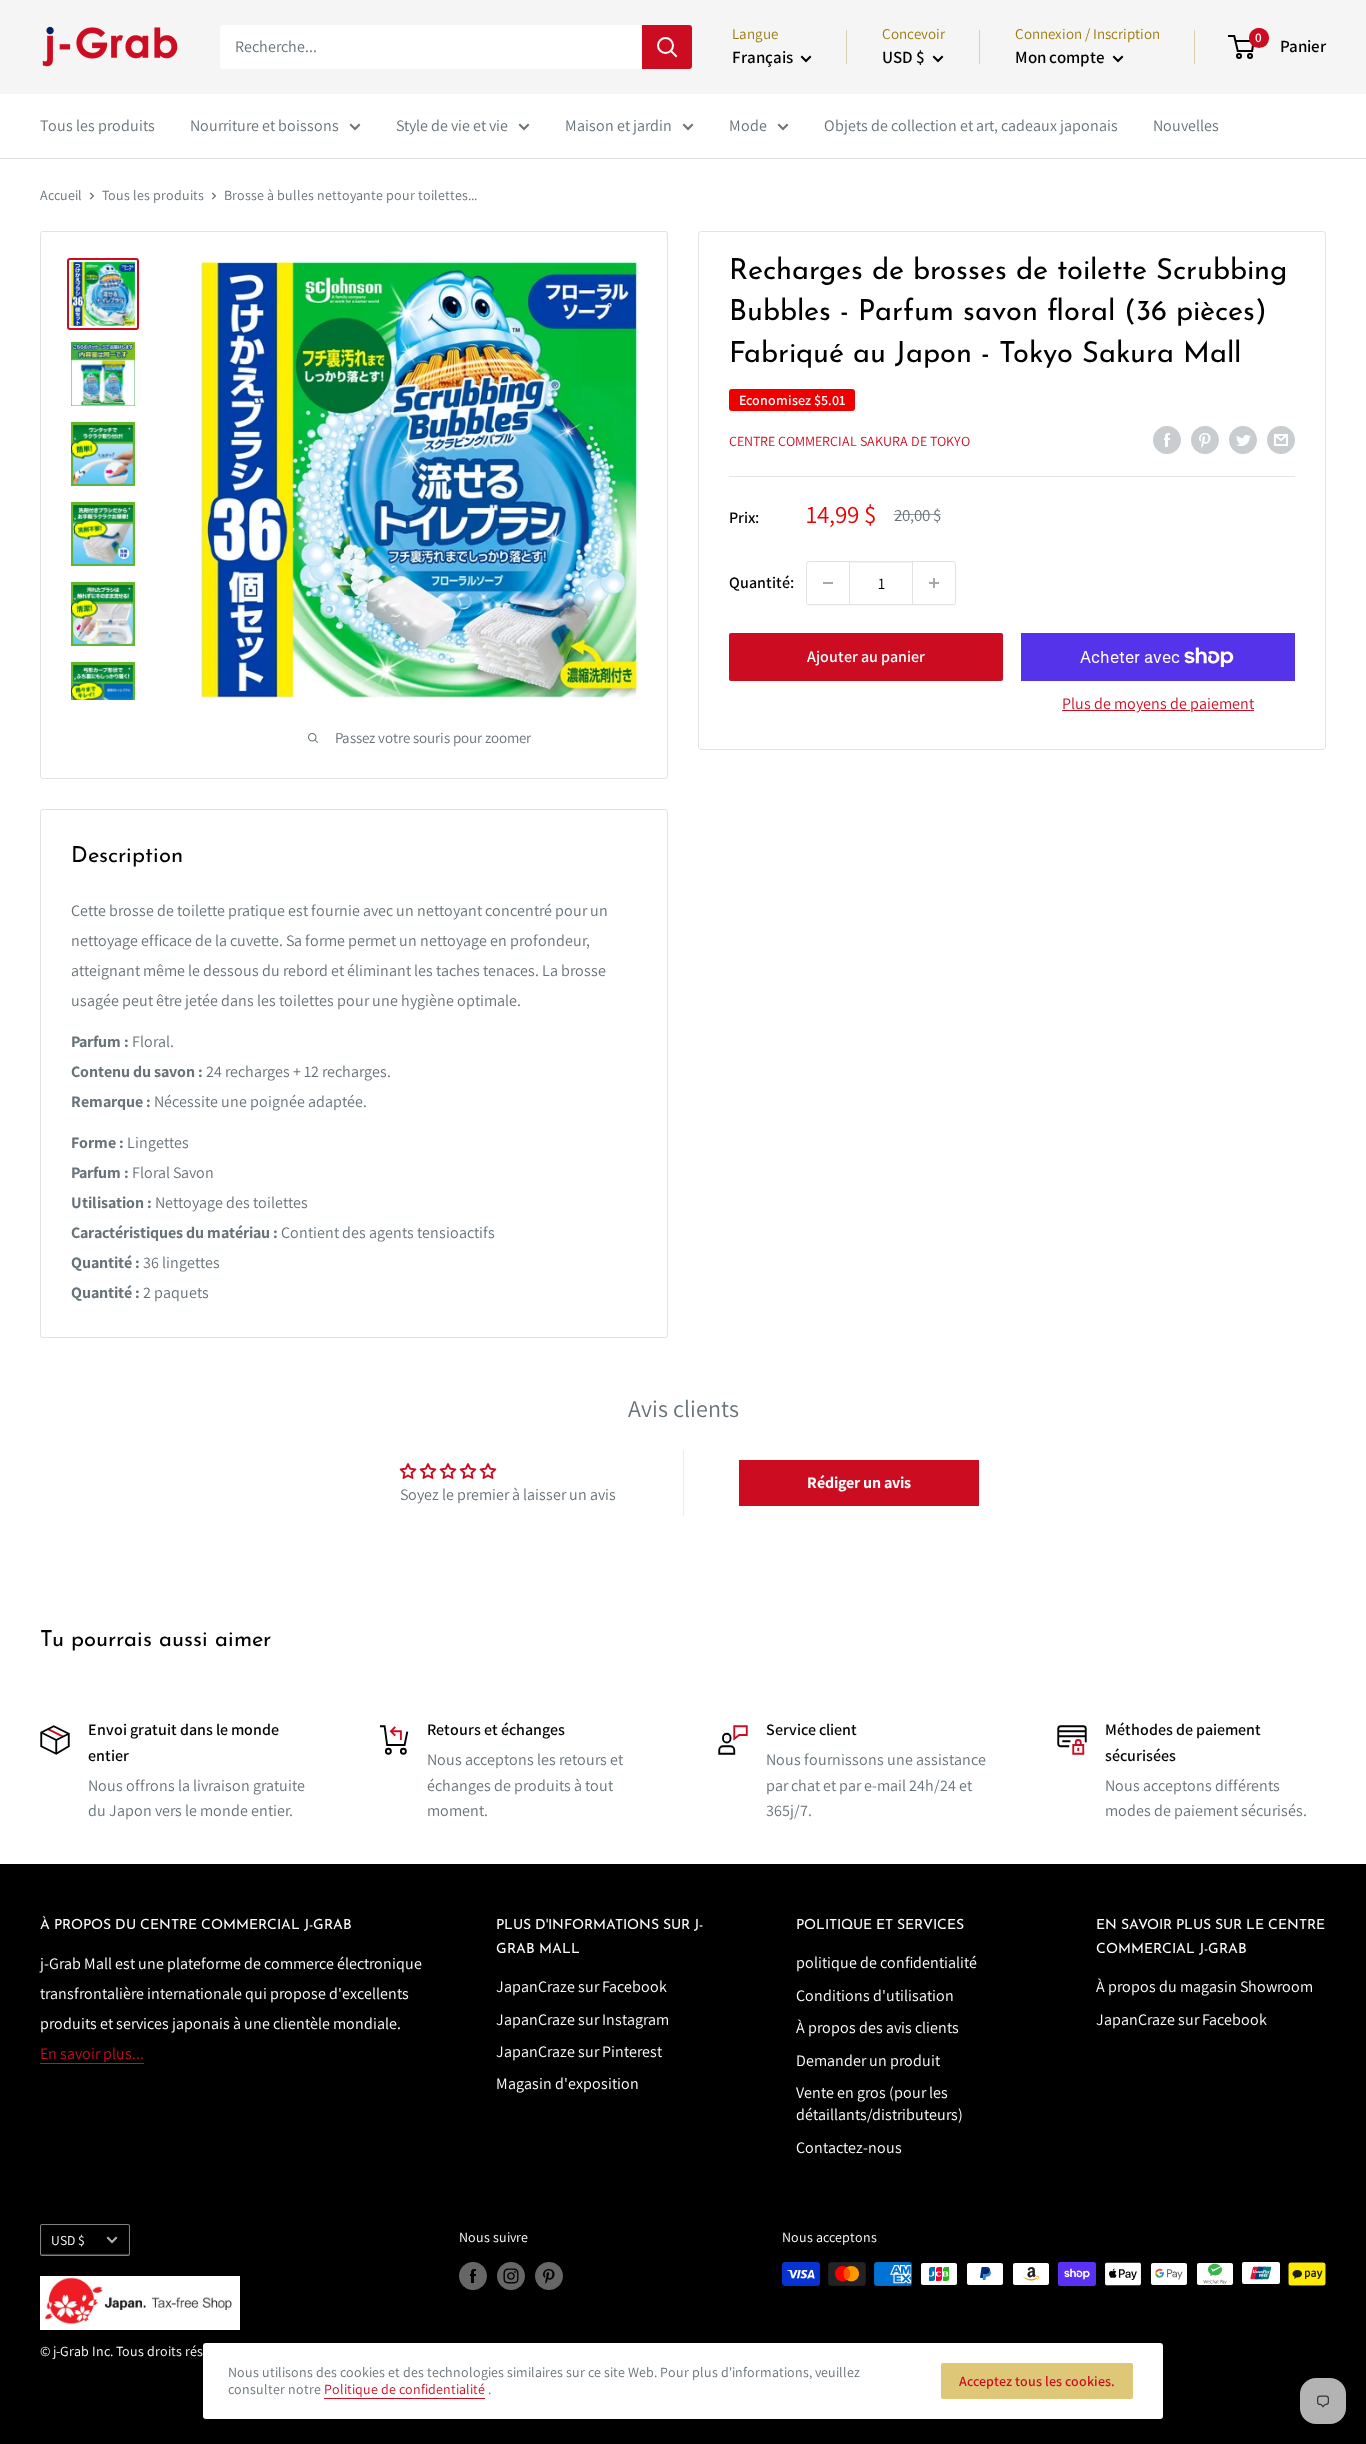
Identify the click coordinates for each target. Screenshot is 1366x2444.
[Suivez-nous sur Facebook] (473, 2276)
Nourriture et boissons (264, 125)
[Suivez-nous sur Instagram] (511, 2276)
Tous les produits (97, 125)
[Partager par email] (1281, 439)
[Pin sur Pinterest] (1205, 439)
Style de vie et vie (452, 125)
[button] (859, 1483)
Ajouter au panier (866, 656)
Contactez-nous (849, 2147)
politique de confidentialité (886, 1962)
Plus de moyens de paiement (1158, 703)
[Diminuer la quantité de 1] (828, 583)
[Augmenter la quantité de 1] (934, 583)
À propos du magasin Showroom (1204, 1986)
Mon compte (1061, 57)
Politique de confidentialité (404, 2389)
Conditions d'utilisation (875, 1995)
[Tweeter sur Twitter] (1243, 439)
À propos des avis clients (877, 2027)
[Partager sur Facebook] (1167, 439)
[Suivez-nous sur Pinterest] (549, 2276)
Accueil (61, 195)
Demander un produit (868, 2060)
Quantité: (761, 582)
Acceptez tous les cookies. (1037, 2381)
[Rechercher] (667, 47)
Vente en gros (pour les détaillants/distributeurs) (879, 2103)
